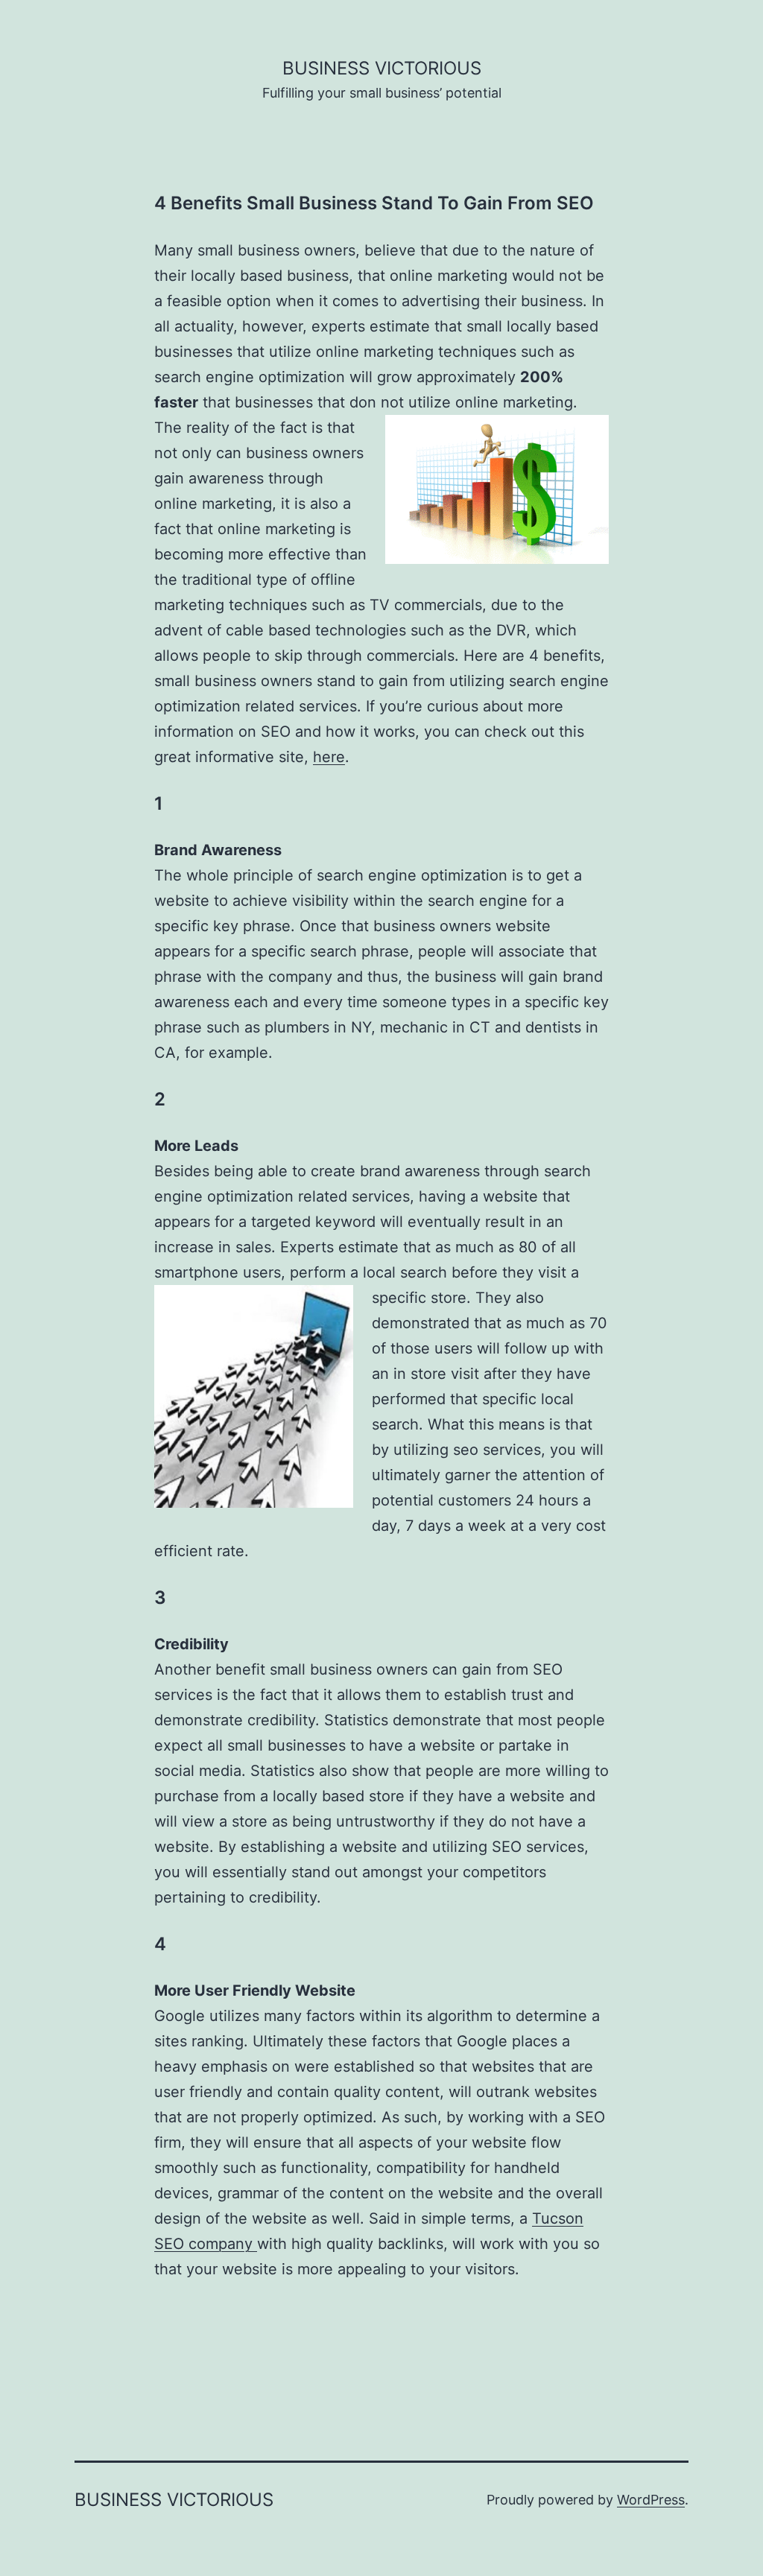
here (329, 757)
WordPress (651, 2500)
